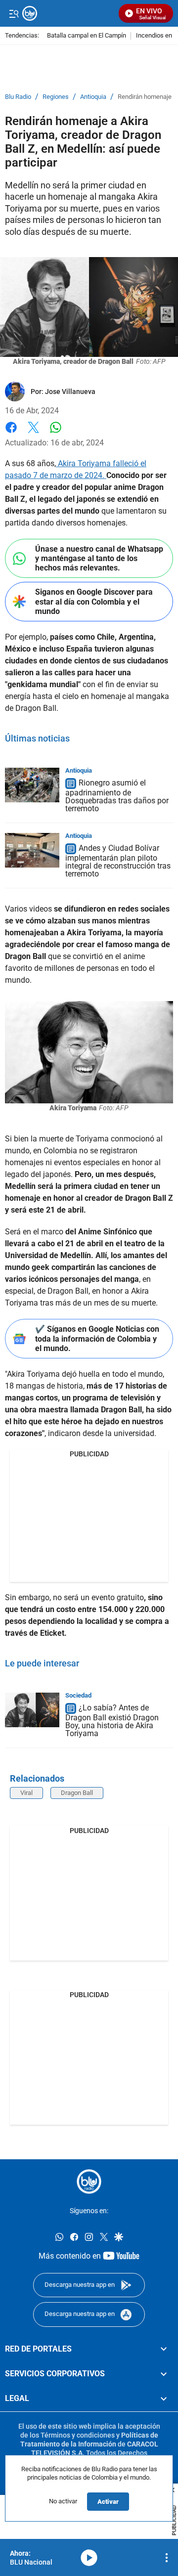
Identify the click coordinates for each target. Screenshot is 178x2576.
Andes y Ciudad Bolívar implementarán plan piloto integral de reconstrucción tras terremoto (118, 861)
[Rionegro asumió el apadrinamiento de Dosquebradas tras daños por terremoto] (32, 785)
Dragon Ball (77, 1793)
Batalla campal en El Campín (87, 36)
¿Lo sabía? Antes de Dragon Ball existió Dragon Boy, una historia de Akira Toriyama (112, 1721)
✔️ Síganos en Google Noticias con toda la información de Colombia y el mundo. (97, 1338)
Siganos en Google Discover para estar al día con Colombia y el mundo (94, 601)
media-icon (89, 2558)
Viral (26, 1793)
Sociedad (78, 1695)
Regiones (56, 97)
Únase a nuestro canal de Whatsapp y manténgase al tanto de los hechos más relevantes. (99, 558)
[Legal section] (164, 2399)
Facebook (11, 433)
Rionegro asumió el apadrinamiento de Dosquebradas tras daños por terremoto (117, 796)
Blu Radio (18, 97)
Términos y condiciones (78, 2435)
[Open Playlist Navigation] (167, 2558)
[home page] (89, 2182)
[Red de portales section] (164, 2349)
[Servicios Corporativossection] (164, 2374)
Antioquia (93, 97)
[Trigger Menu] (14, 13)
